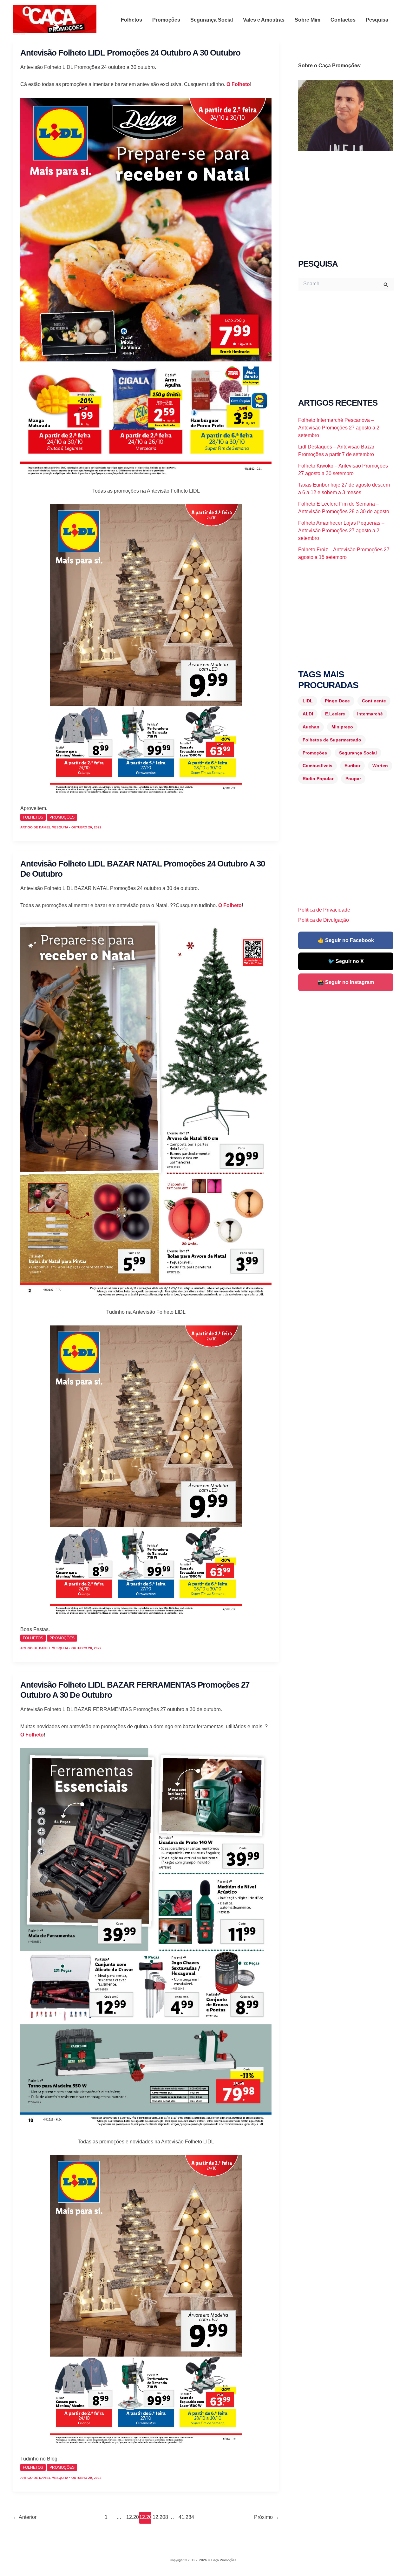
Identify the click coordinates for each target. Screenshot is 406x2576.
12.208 (158, 2517)
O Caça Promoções (19, 34)
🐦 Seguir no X (346, 961)
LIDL (308, 701)
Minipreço (342, 727)
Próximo (267, 2517)
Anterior (25, 2517)
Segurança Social (212, 20)
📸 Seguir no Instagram (346, 982)
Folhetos (131, 20)
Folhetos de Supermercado (332, 740)
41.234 (184, 2517)
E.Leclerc (335, 714)
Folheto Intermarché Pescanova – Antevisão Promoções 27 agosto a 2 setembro (339, 428)
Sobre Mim (308, 20)
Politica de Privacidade (324, 910)
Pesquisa (377, 20)
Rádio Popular (318, 779)
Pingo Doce (337, 701)
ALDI (308, 714)
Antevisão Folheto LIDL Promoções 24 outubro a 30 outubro (130, 53)
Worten (380, 766)
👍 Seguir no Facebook (346, 940)
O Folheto (238, 84)
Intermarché (370, 714)
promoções (62, 817)
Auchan (311, 727)
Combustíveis (318, 766)
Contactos (343, 20)
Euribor (352, 766)
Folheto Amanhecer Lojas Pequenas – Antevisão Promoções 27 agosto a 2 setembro (341, 531)
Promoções (166, 20)
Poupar (353, 779)
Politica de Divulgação (324, 920)
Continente (374, 701)
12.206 (132, 2517)
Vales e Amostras (264, 20)
